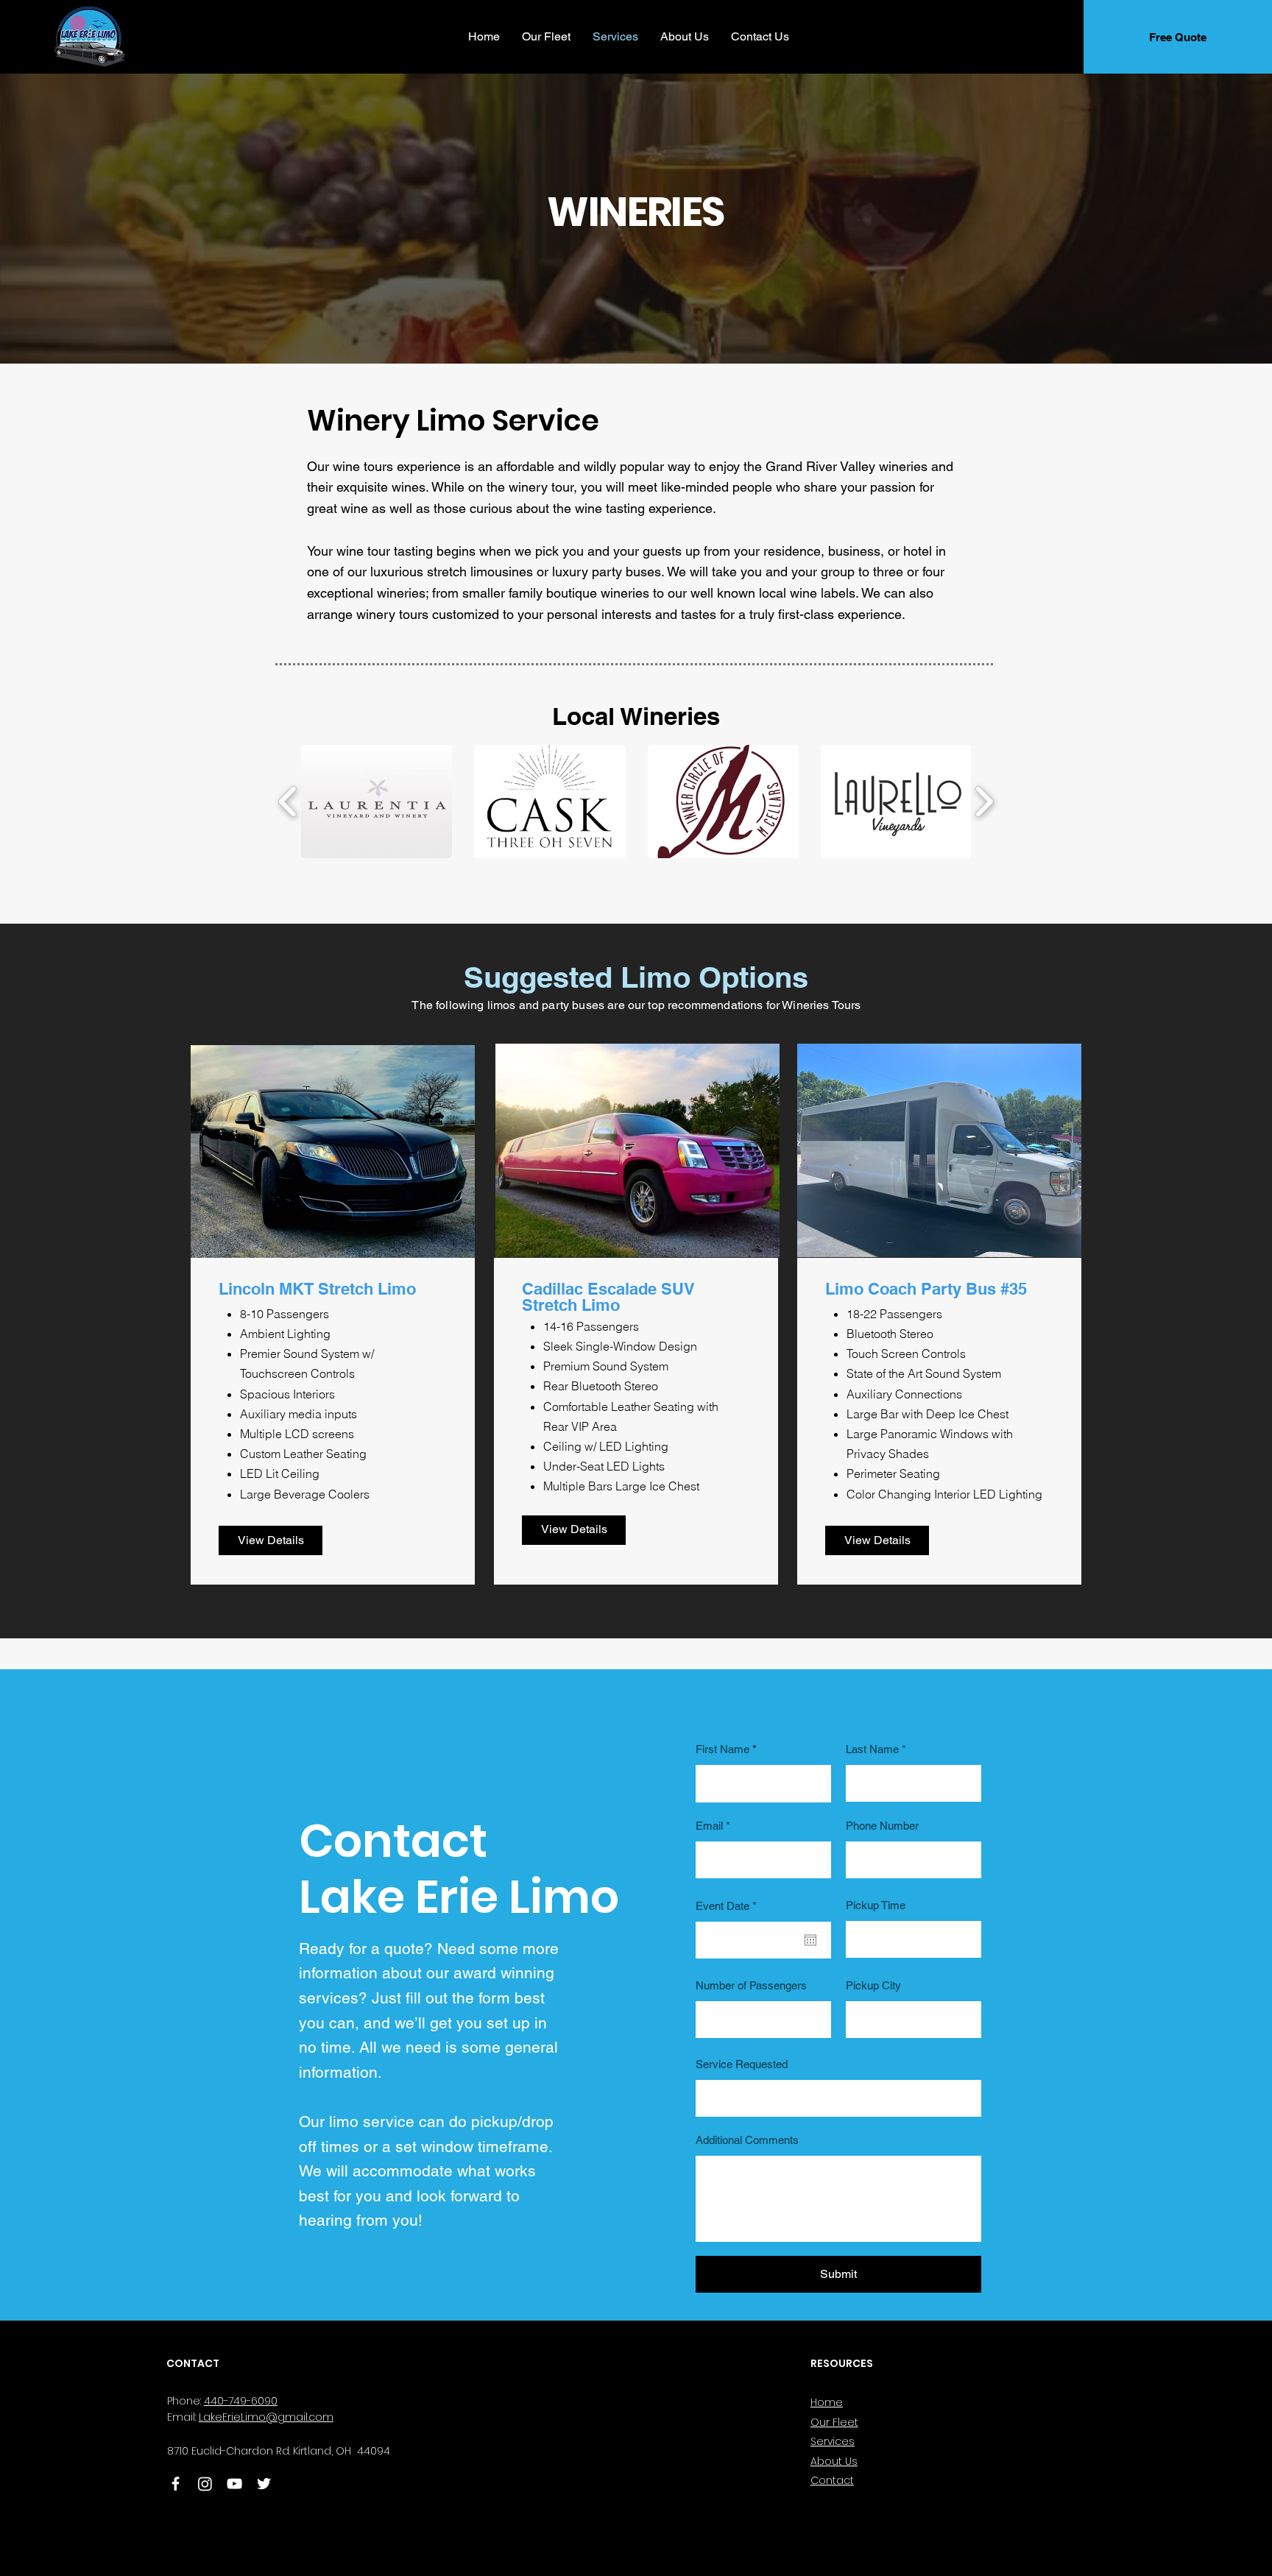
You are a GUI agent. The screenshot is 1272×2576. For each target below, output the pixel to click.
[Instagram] (205, 2484)
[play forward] (984, 802)
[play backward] (288, 802)
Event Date (729, 1906)
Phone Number (882, 1826)
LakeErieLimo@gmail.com (266, 2417)
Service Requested (742, 2064)
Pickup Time (876, 1905)
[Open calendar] (810, 1940)
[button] (377, 802)
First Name (722, 1749)
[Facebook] (176, 2484)
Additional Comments (747, 2140)
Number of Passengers (751, 1985)
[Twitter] (264, 2484)
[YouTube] (234, 2484)
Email (709, 1826)
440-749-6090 (241, 2401)
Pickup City (873, 1985)
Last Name (872, 1749)
